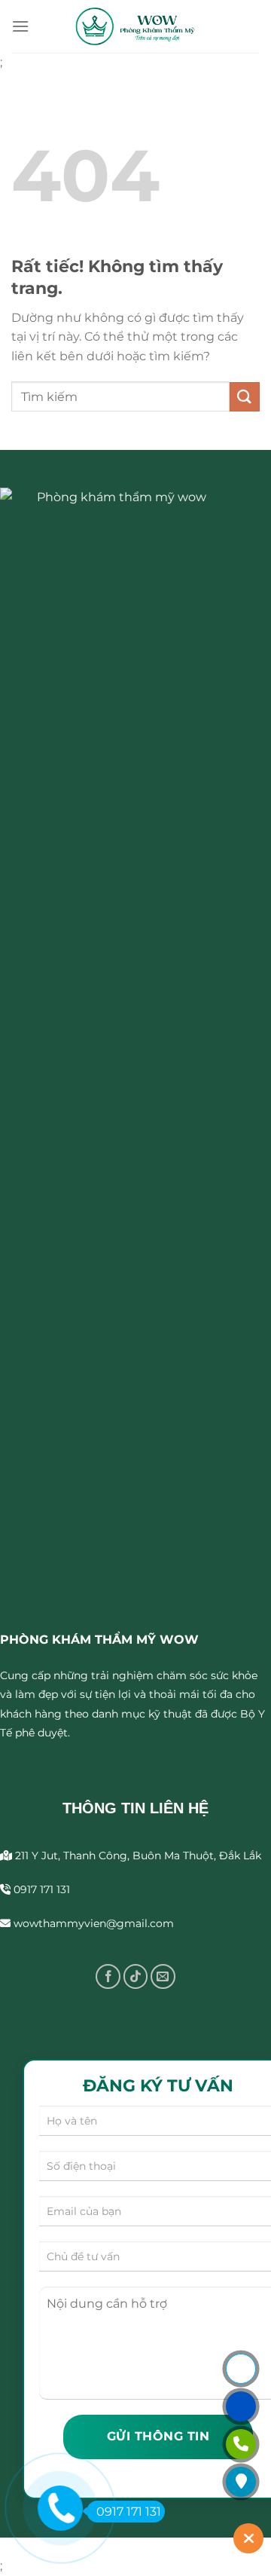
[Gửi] (245, 397)
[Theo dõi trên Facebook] (108, 1976)
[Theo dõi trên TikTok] (136, 1976)
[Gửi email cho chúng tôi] (163, 1976)
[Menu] (20, 26)
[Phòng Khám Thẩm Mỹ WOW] (135, 26)
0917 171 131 (129, 2512)
